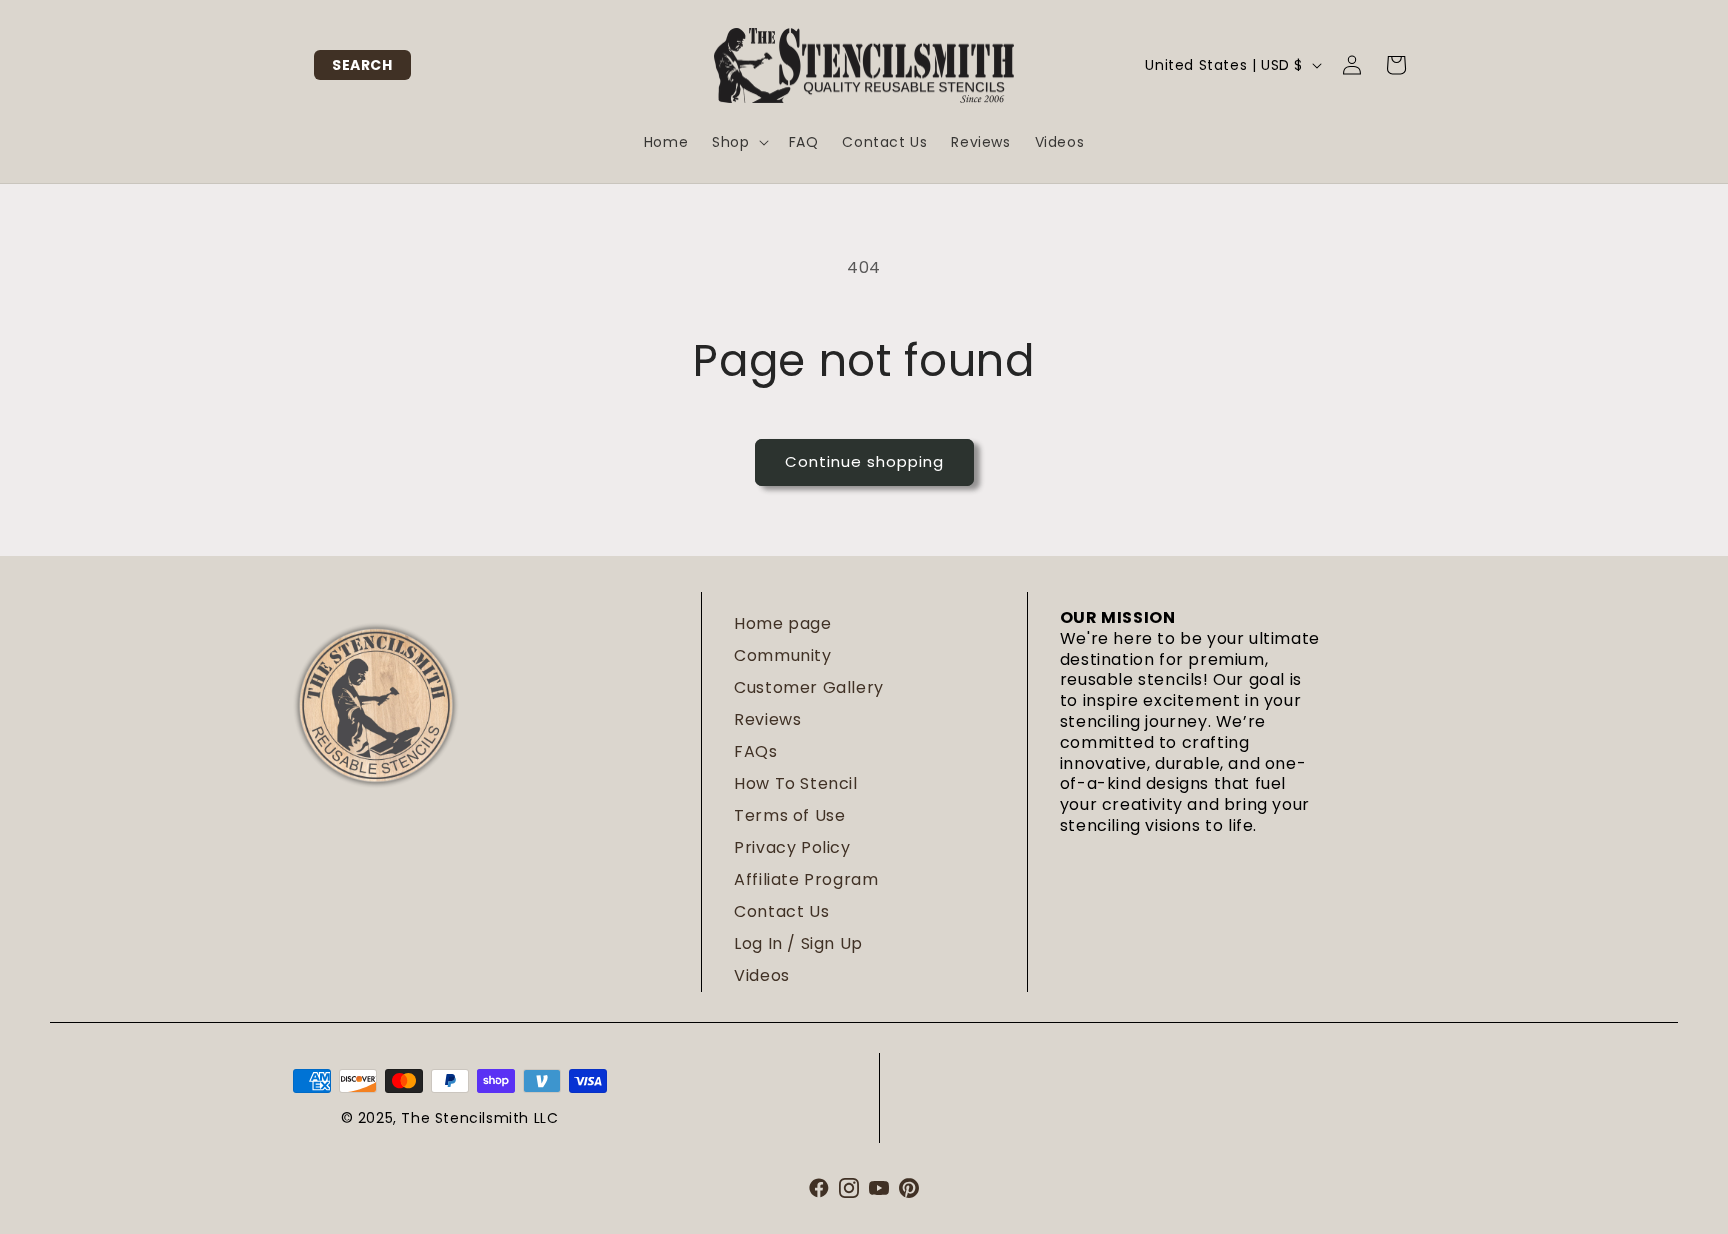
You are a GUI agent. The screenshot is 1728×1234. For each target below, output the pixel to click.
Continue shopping (864, 461)
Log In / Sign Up (798, 943)
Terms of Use (789, 815)
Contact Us (781, 911)
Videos (762, 975)
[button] (362, 65)
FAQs (755, 751)
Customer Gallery (809, 687)
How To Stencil (795, 783)
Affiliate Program (806, 879)
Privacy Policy (792, 847)
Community (782, 655)
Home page (782, 623)
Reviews (767, 719)
